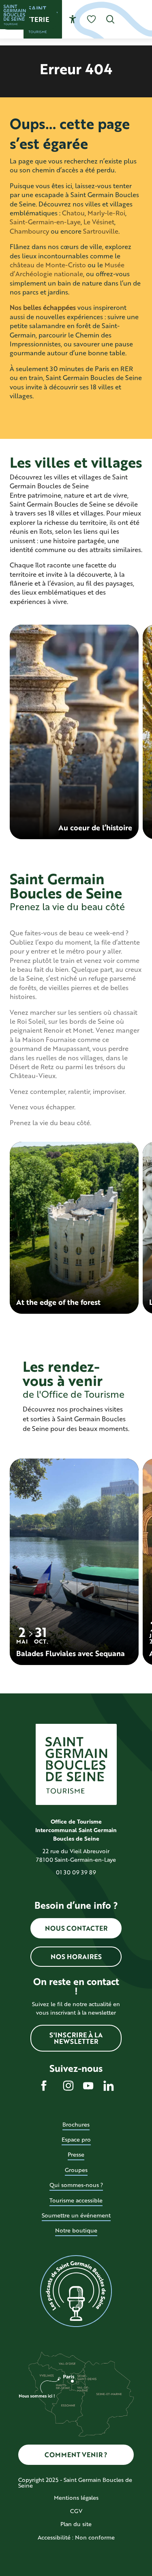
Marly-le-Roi (106, 213)
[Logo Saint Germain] (76, 1764)
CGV (76, 2511)
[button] (110, 19)
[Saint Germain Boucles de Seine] (15, 15)
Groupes (76, 2170)
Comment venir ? (76, 2455)
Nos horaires (76, 1956)
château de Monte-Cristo (48, 265)
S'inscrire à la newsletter (76, 2038)
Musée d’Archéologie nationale (67, 269)
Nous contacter (76, 1928)
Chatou (73, 213)
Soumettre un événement (76, 2215)
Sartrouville (101, 231)
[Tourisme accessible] (73, 19)
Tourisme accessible (76, 2200)
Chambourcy (29, 231)
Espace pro (76, 2139)
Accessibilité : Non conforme (76, 2537)
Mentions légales (76, 2498)
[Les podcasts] (76, 2291)
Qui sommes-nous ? (76, 2185)
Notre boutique (76, 2230)
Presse (76, 2154)
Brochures (76, 2124)
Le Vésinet (99, 222)
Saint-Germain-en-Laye (45, 222)
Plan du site (76, 2524)
